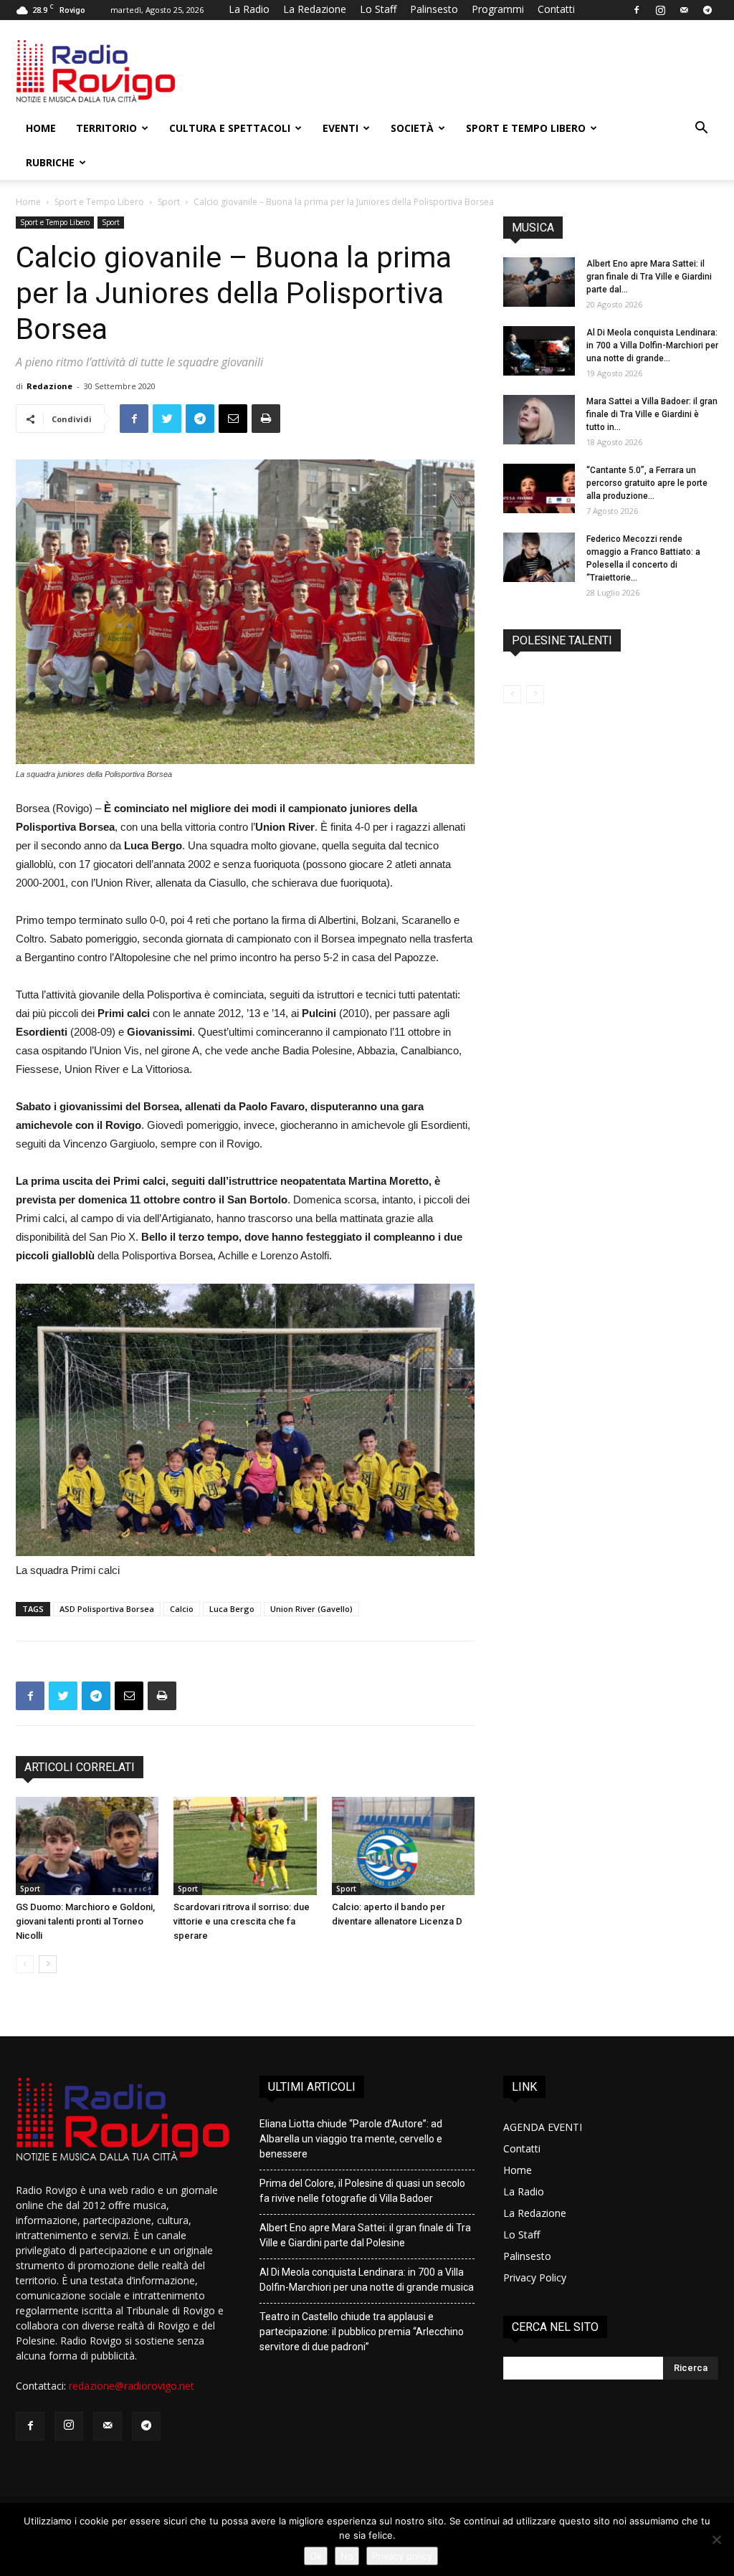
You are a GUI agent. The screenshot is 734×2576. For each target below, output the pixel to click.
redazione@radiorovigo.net (132, 2386)
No (347, 2556)
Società (412, 128)
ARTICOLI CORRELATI (80, 1767)
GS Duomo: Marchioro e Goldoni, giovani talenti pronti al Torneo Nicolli (85, 1921)
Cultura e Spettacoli (230, 128)
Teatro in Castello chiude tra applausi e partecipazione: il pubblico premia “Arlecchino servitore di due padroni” (362, 2332)
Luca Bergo (232, 1609)
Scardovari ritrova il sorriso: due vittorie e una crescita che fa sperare (242, 1921)
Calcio (182, 1609)
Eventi (340, 128)
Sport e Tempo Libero (526, 128)
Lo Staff (378, 9)
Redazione (49, 386)
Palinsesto (434, 9)
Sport (169, 202)
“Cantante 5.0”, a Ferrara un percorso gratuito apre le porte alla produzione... (647, 483)
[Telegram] (707, 10)
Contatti (556, 9)
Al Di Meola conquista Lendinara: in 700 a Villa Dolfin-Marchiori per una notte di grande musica (367, 2280)
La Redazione (315, 9)
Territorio (106, 128)
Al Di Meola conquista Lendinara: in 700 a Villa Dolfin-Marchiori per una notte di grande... (652, 345)
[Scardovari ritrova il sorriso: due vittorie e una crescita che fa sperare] (245, 1846)
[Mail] (684, 10)
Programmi (498, 9)
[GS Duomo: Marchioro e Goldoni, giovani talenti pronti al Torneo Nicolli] (87, 1846)
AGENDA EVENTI (543, 2127)
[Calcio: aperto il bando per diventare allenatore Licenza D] (403, 1846)
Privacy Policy (535, 2277)
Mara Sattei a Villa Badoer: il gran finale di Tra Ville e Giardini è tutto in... (652, 414)
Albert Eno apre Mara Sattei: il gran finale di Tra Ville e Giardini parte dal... (649, 277)
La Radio (249, 9)
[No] (716, 2539)
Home (41, 128)
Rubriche (50, 162)
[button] (701, 129)
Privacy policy (402, 2556)
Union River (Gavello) (311, 1609)
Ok (316, 2556)
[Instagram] (660, 10)
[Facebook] (637, 10)
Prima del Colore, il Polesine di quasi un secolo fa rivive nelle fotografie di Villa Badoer (362, 2191)
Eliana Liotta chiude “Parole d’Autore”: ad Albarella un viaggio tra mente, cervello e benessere (351, 2139)
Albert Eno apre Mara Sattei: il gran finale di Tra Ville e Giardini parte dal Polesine (365, 2235)
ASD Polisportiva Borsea (107, 1609)
